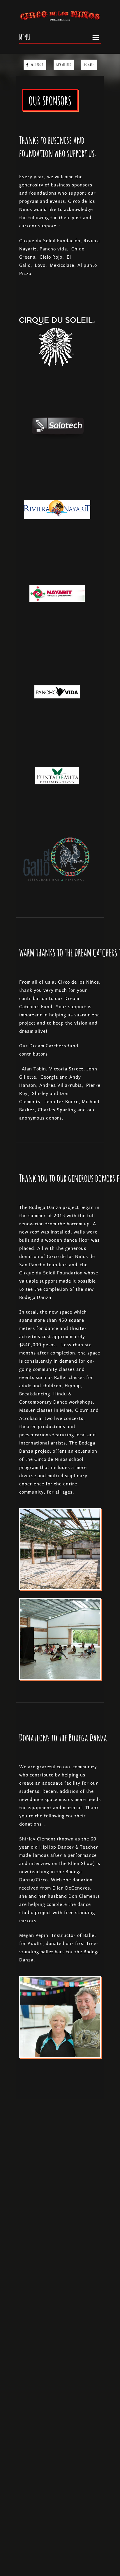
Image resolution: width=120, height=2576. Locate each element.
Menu (25, 37)
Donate (89, 64)
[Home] (60, 15)
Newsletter (64, 64)
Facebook (37, 64)
